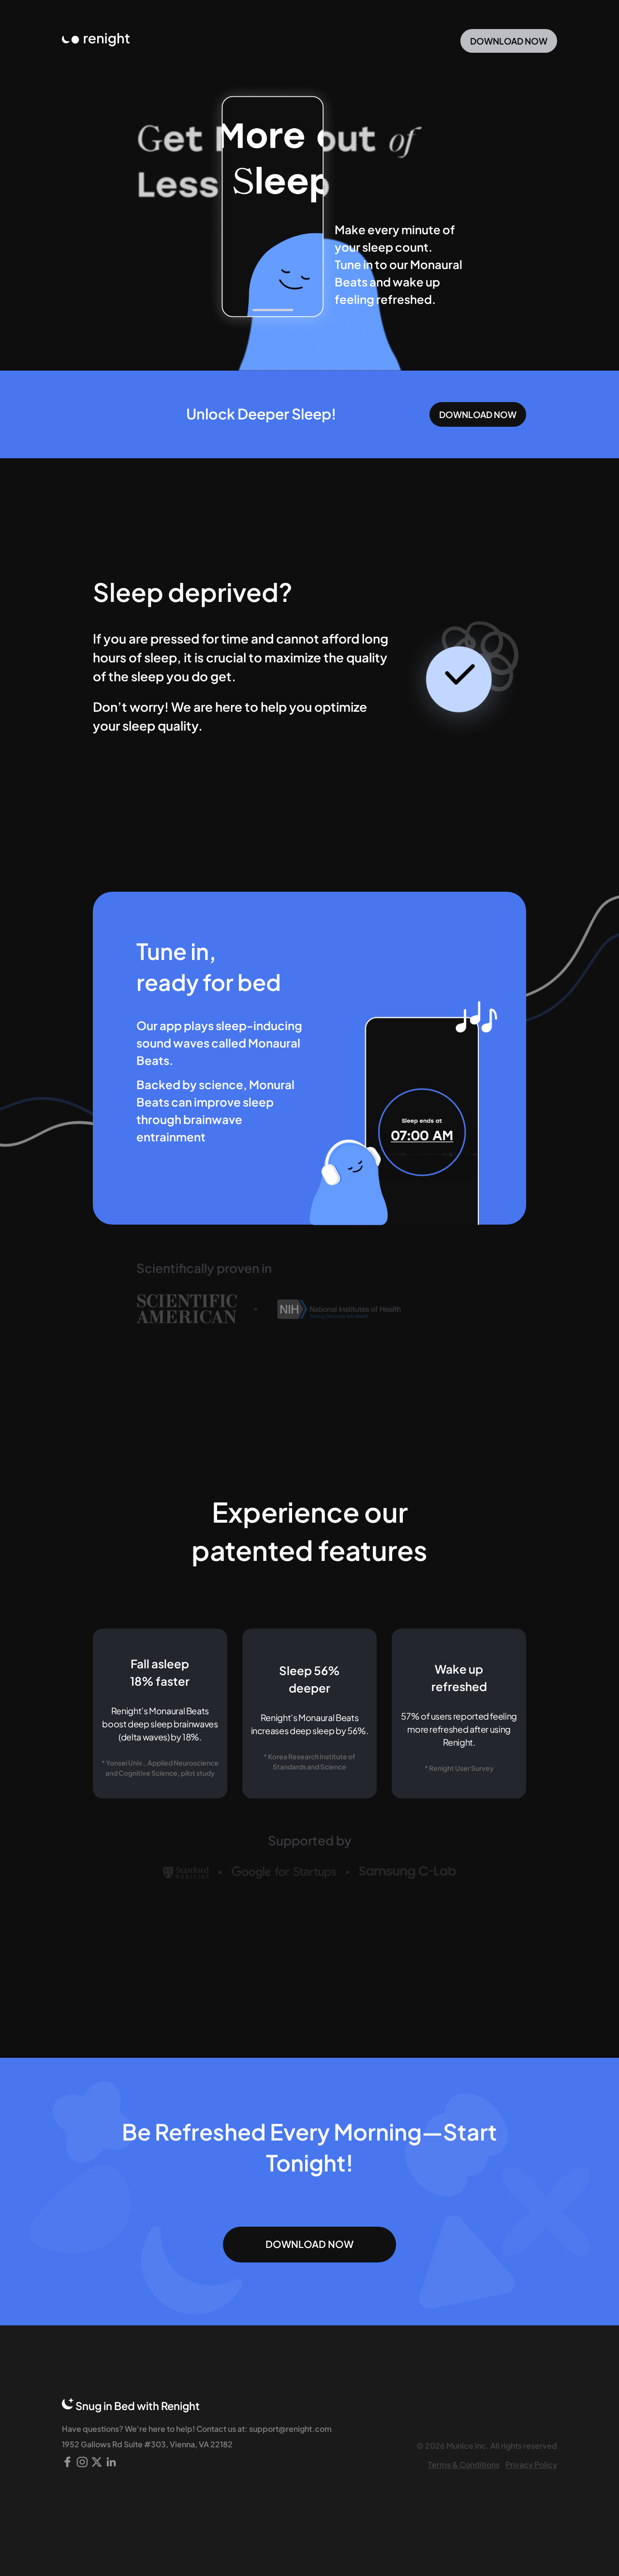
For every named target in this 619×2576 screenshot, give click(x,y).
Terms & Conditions (464, 2464)
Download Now (509, 41)
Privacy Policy (531, 2464)
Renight (180, 2405)
